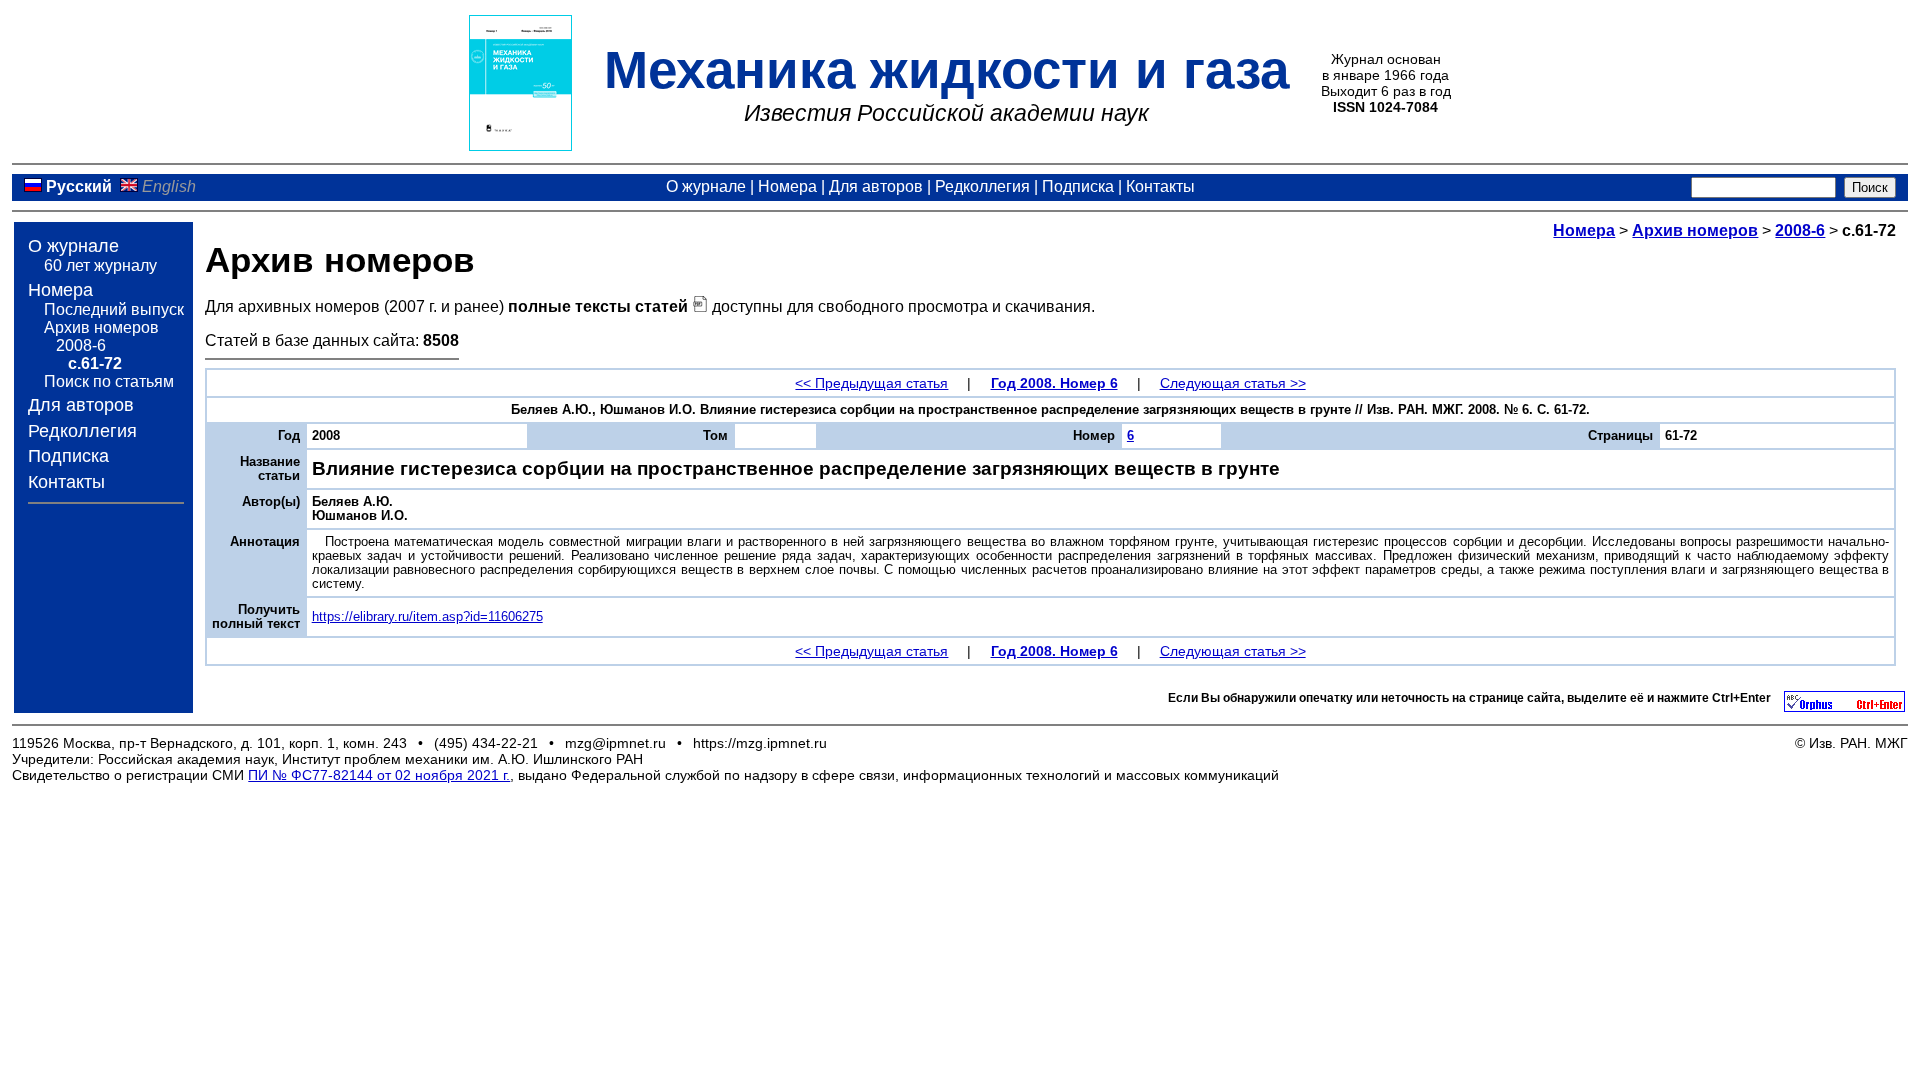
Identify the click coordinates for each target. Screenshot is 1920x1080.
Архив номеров (101, 327)
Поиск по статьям (109, 381)
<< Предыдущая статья (871, 383)
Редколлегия (982, 186)
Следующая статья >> (1233, 383)
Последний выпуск (114, 309)
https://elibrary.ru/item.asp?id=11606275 (427, 617)
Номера (787, 186)
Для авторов (876, 186)
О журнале (706, 186)
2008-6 (81, 345)
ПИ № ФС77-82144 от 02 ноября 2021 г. (379, 775)
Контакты (1160, 186)
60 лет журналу (100, 265)
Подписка (1078, 186)
